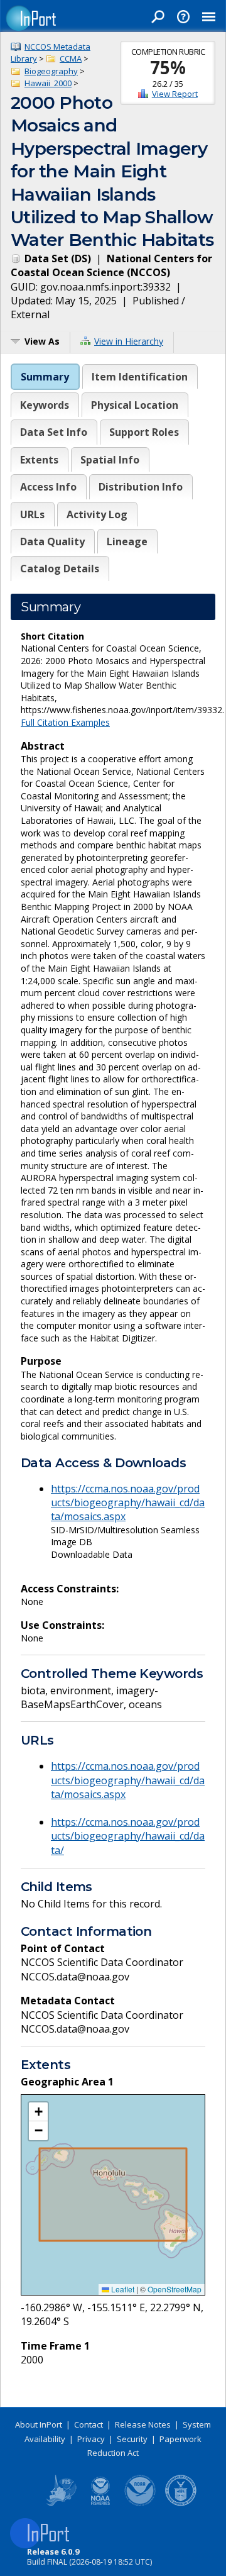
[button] (38, 2112)
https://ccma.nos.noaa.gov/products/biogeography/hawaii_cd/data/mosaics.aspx (128, 1503)
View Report (175, 94)
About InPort (39, 2424)
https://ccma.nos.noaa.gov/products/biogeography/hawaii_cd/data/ (128, 1836)
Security (132, 2439)
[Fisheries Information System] (60, 2504)
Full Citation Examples (65, 722)
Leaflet (122, 2289)
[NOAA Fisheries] (100, 2504)
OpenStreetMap (175, 2289)
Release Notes (143, 2424)
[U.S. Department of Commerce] (181, 2504)
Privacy (91, 2439)
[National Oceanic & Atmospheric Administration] (141, 2504)
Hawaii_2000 (48, 83)
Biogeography (51, 71)
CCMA (71, 58)
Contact (89, 2424)
